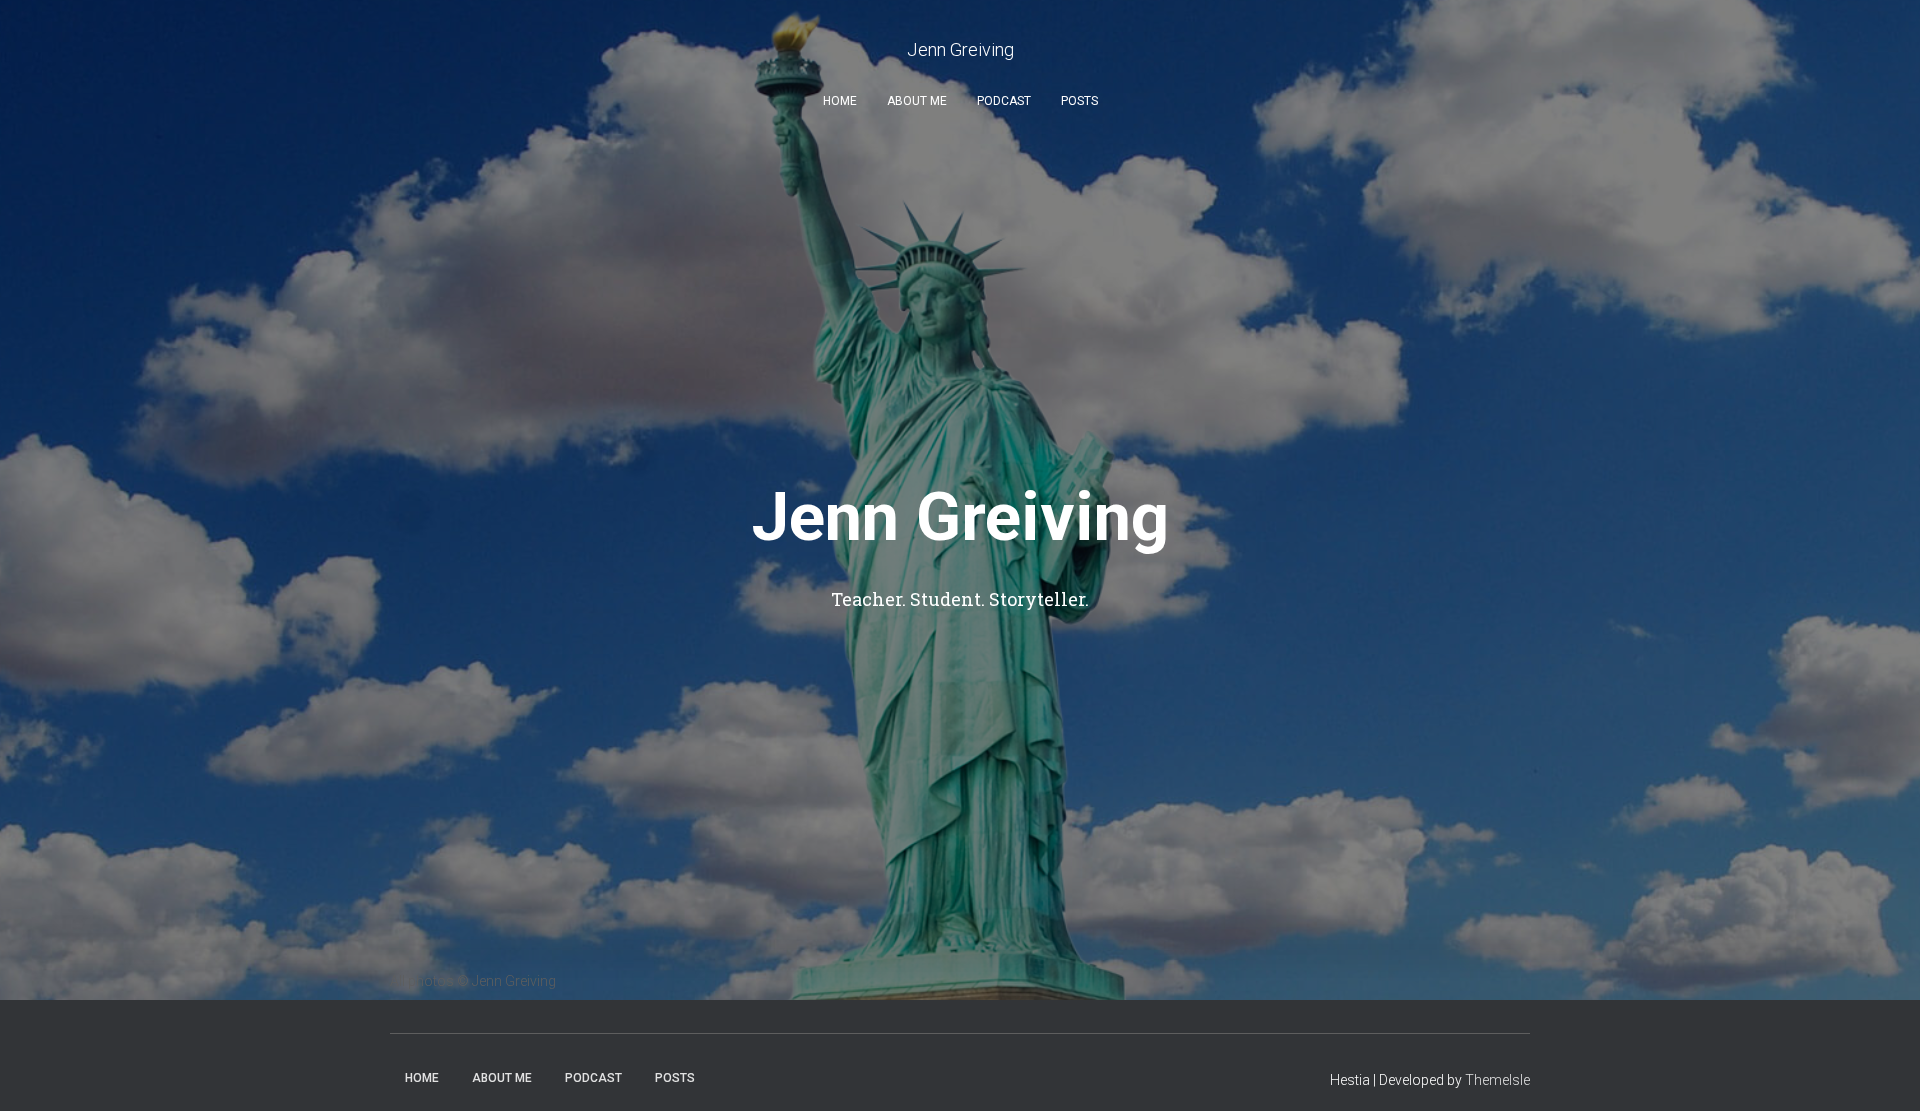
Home (840, 101)
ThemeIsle (1497, 1080)
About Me (917, 101)
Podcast (1004, 101)
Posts (1079, 101)
